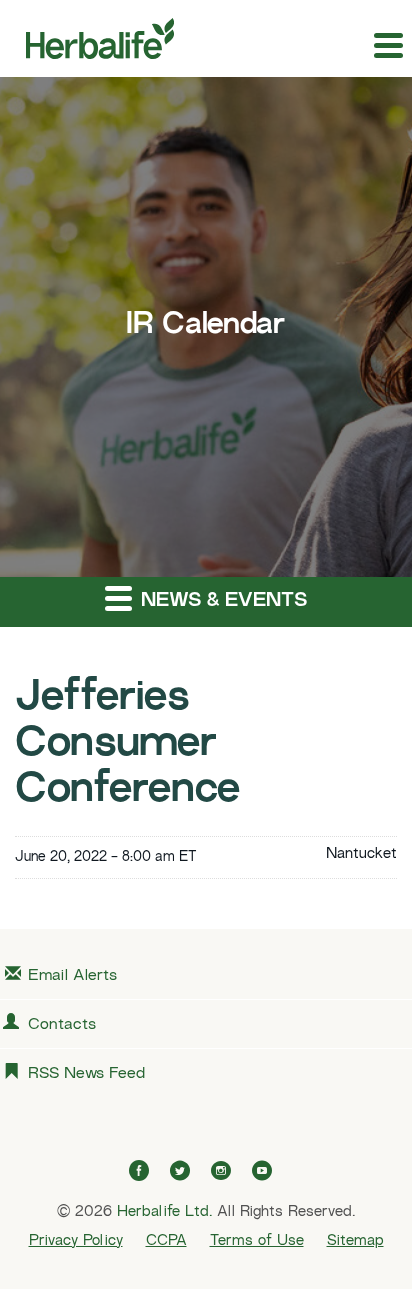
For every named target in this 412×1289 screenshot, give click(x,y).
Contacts (62, 1025)
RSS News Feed (86, 1074)
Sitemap (355, 1241)
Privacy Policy (76, 1241)
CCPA (166, 1241)
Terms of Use (257, 1241)
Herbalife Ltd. (164, 1212)
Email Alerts (72, 976)
